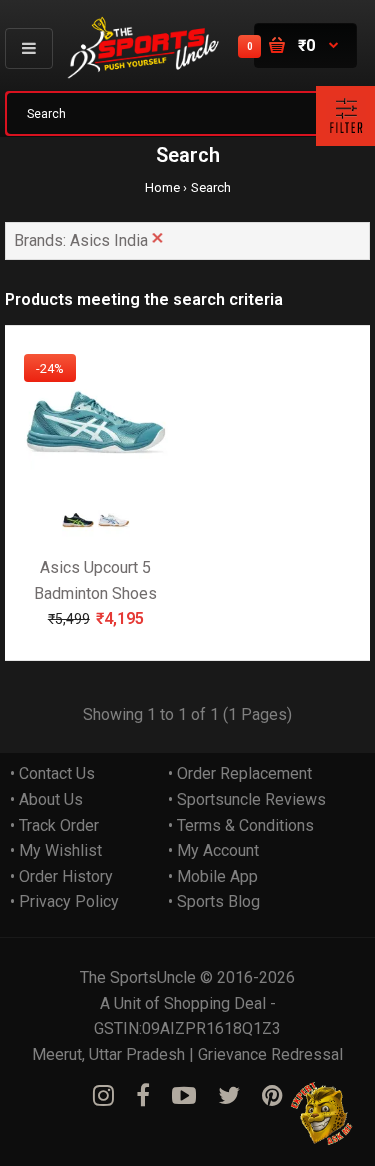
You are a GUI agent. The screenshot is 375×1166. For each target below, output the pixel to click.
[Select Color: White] (114, 531)
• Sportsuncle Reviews (247, 799)
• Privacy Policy (64, 901)
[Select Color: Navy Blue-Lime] (78, 531)
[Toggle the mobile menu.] (29, 48)
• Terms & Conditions (241, 825)
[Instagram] (103, 1096)
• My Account (213, 850)
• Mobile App (213, 876)
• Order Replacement (240, 773)
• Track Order (54, 825)
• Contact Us (52, 773)
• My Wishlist (56, 850)
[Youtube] (184, 1096)
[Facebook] (143, 1096)
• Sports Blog (214, 901)
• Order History (61, 876)
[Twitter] (229, 1096)
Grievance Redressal (270, 1054)
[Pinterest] (272, 1096)
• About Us (46, 799)
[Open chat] (322, 1113)
